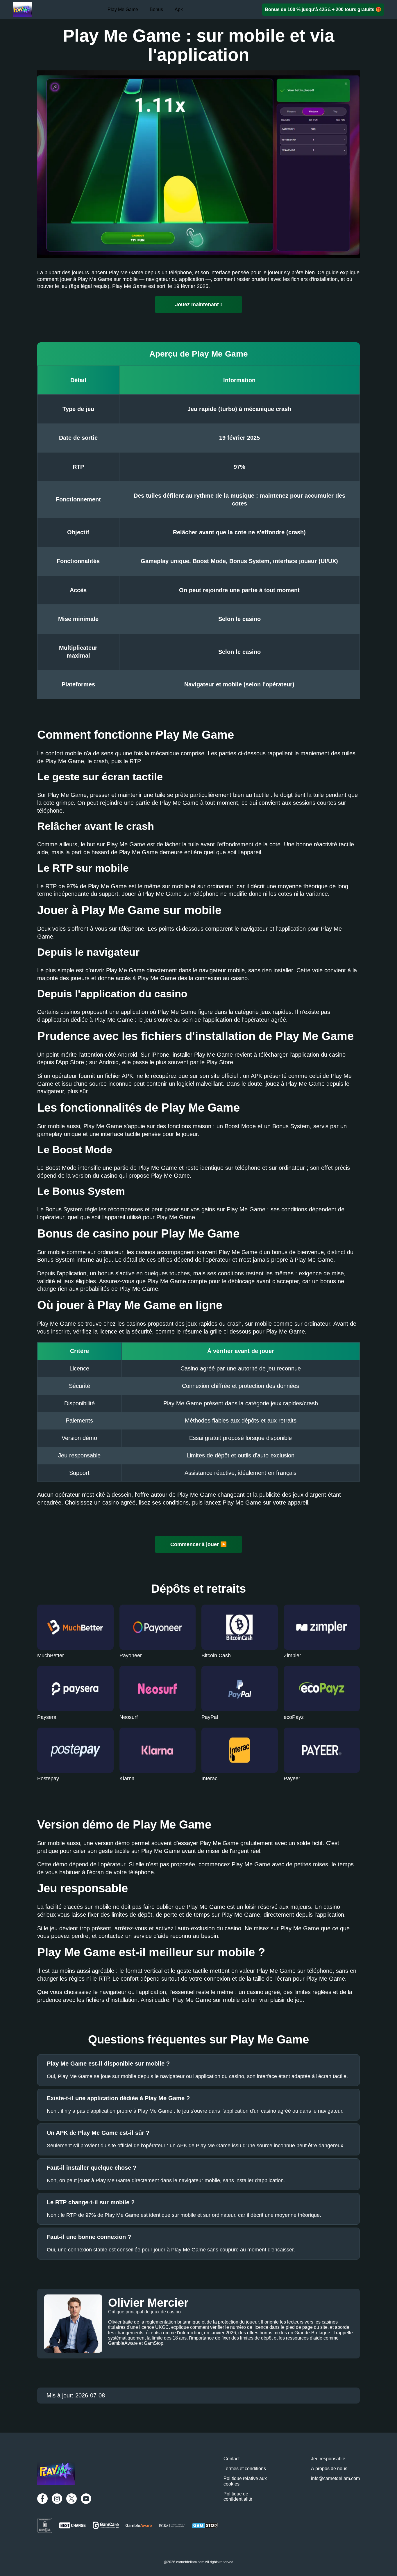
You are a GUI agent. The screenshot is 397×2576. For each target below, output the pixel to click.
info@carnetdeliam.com (335, 2478)
